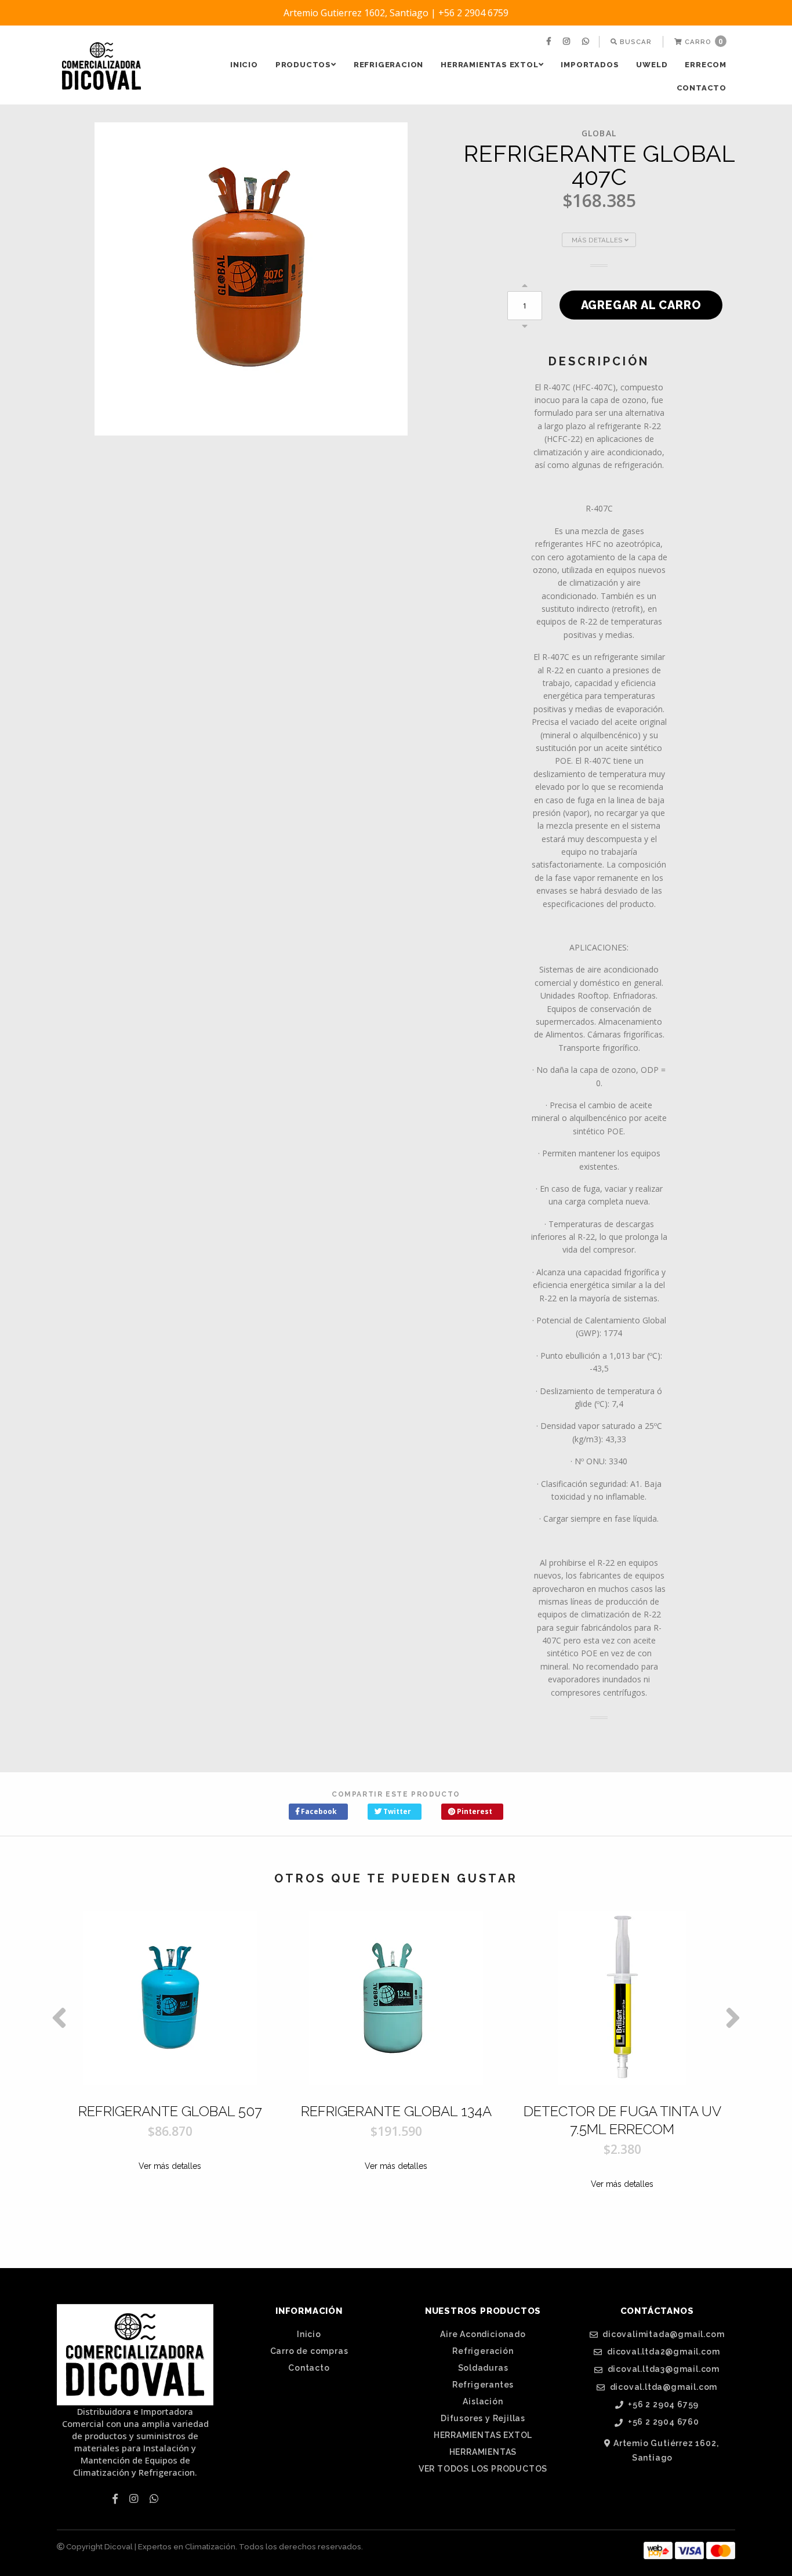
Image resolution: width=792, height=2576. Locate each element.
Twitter (396, 1811)
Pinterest (474, 1811)
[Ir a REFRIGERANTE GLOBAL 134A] (396, 1998)
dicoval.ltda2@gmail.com (662, 2352)
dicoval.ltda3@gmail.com (662, 2369)
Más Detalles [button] (598, 240)
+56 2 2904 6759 (663, 2405)
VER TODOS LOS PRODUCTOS (483, 2469)
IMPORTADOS (590, 65)
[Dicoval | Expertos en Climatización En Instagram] (568, 42)
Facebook (318, 1811)
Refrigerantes (483, 2385)
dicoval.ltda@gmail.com (662, 2387)
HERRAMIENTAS (483, 2452)
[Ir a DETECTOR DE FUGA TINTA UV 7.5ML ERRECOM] (622, 1998)
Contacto (702, 88)
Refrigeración (483, 2351)
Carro (703, 41)
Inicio (244, 65)
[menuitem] (550, 42)
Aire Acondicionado (483, 2334)
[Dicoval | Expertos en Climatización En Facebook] (550, 42)
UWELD (652, 65)
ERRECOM (706, 65)
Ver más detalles (170, 2166)
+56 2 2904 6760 (662, 2422)
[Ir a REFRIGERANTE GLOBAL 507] (170, 1998)
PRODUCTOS (303, 65)
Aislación (483, 2401)
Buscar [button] (635, 42)
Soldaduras (483, 2368)
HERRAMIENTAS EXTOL (489, 65)
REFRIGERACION (388, 65)
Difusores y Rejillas (483, 2418)
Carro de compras (309, 2351)
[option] (170, 2076)
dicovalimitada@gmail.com (662, 2334)
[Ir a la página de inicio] (101, 66)
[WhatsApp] (587, 42)
